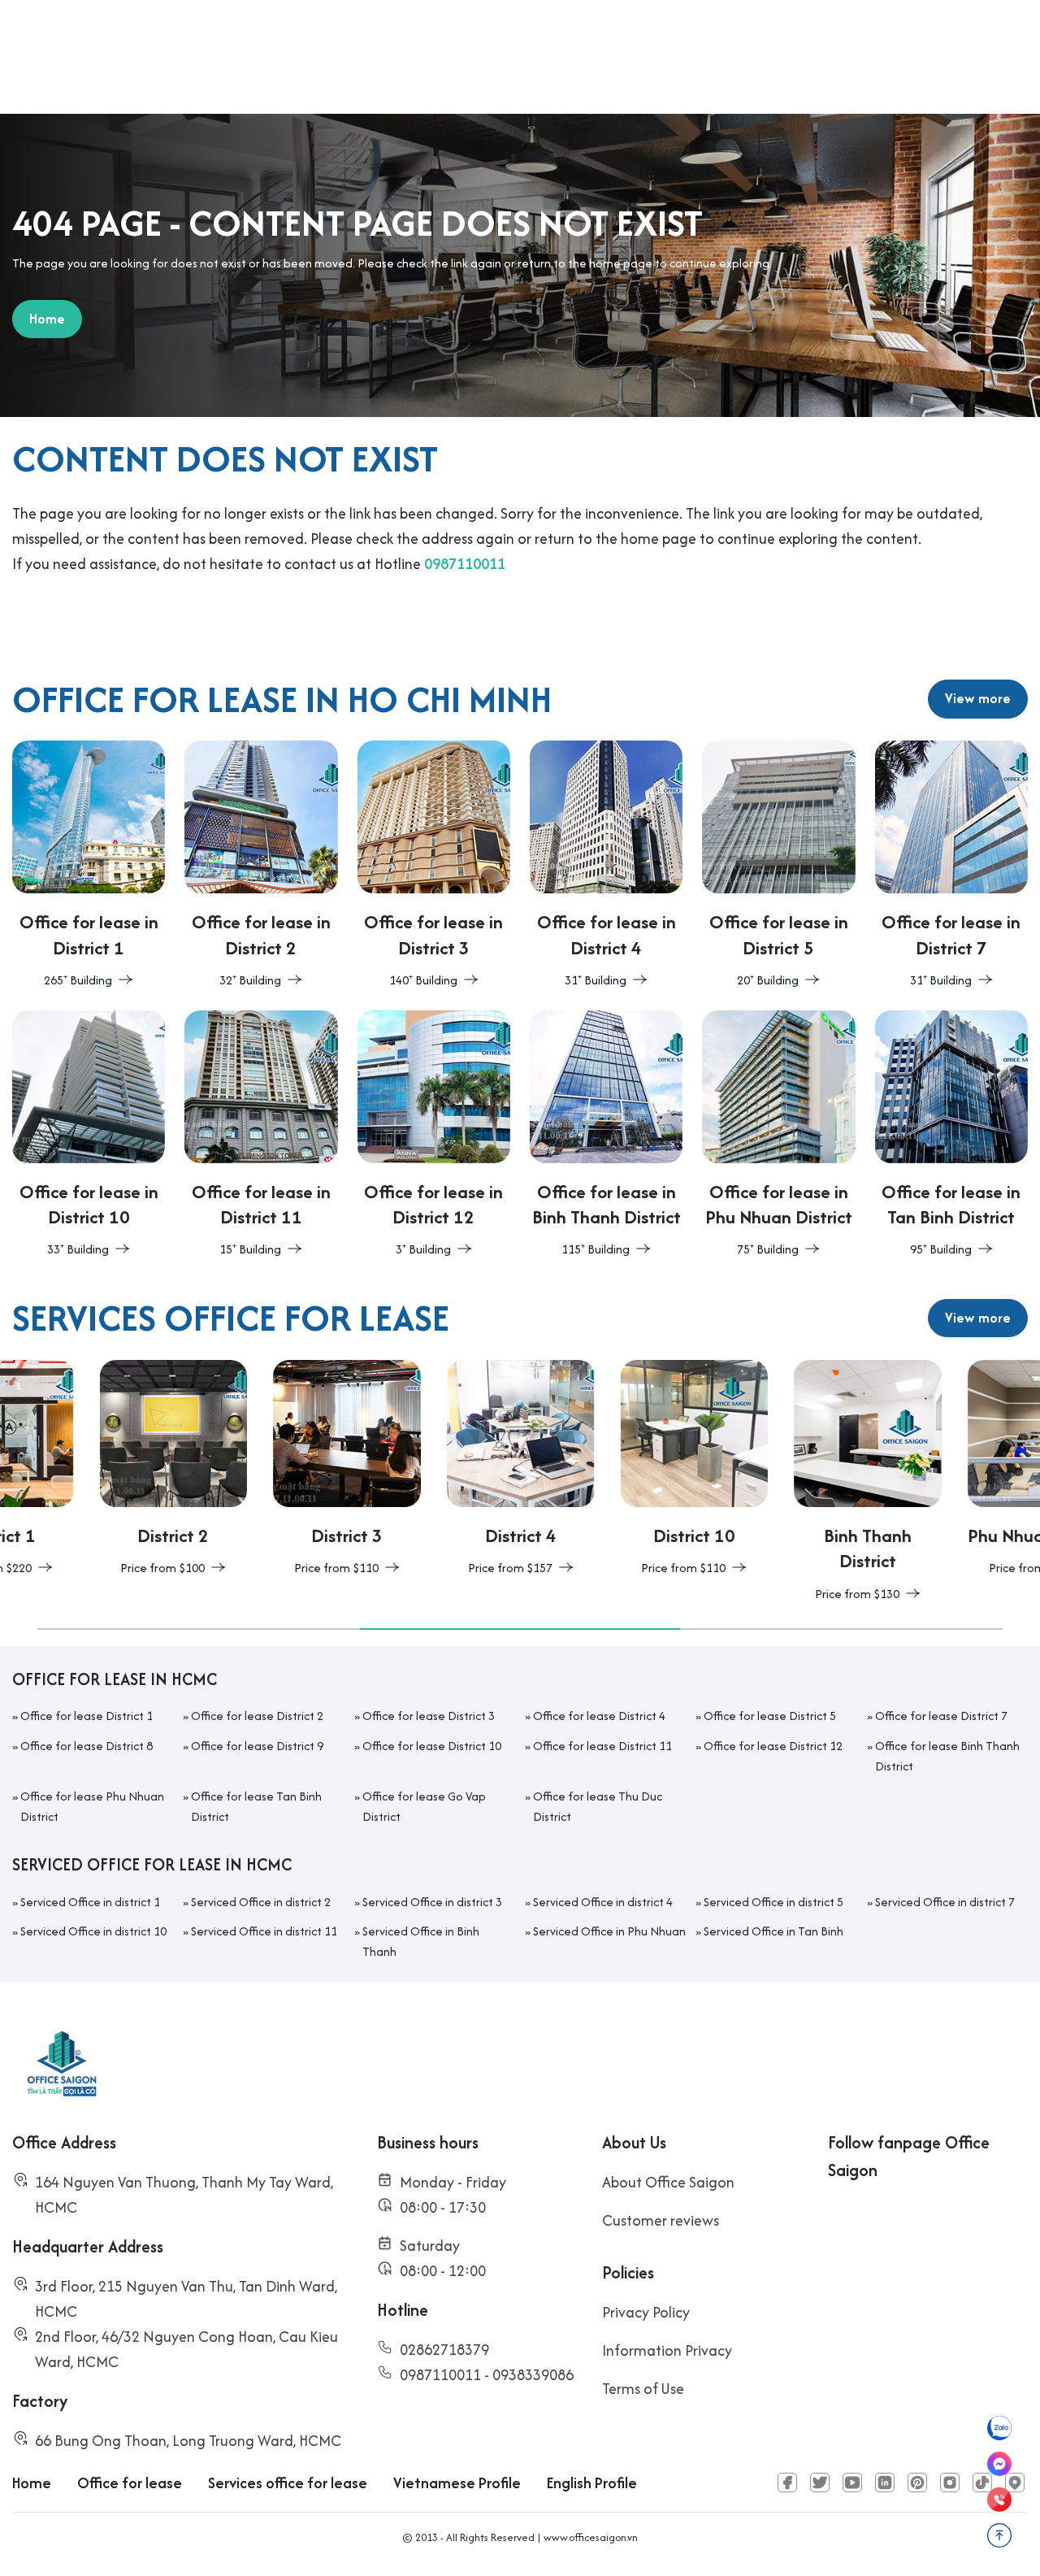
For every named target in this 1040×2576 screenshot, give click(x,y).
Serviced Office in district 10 (93, 1931)
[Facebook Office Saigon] (787, 2483)
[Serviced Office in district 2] (86, 1470)
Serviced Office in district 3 (432, 1902)
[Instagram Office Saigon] (950, 2483)
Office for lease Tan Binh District (256, 1806)
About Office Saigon (668, 2182)
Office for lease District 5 (770, 1716)
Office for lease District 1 (87, 1716)
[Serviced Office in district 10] (607, 1470)
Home (32, 2483)
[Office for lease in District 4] (606, 866)
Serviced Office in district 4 (603, 1902)
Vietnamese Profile (457, 2483)
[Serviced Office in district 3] (260, 1470)
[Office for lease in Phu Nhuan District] (778, 1136)
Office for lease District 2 (257, 1716)
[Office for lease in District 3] (434, 866)
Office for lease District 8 (87, 1746)
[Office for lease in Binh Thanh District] (606, 1136)
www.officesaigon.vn (591, 2537)
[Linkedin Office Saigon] (885, 2483)
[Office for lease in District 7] (951, 866)
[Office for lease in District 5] (778, 866)
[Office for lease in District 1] (89, 866)
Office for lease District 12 (773, 1746)
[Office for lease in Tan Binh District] (951, 1136)
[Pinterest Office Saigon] (917, 2483)
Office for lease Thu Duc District (598, 1806)
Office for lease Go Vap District (424, 1806)
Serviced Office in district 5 (773, 1902)
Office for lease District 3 (429, 1716)
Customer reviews (661, 2220)
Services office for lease (288, 2483)
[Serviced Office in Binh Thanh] (781, 1482)
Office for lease (130, 2483)
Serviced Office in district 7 (945, 1902)
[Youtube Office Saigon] (852, 2483)
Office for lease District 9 (257, 1746)
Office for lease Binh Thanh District (947, 1756)
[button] (198, 1629)
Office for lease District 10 (432, 1746)
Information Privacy (667, 2350)
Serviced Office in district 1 (90, 1902)
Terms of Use (643, 2389)
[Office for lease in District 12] (434, 1136)
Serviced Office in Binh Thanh (421, 1941)
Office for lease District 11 (602, 1746)
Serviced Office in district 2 (261, 1902)
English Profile (592, 2483)
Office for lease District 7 (941, 1716)
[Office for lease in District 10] (89, 1136)
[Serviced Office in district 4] (433, 1470)
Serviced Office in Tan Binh (773, 1931)
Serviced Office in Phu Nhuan (609, 1931)
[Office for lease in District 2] (261, 866)
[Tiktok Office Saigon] (982, 2483)
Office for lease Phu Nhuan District (92, 1806)
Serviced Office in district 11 (264, 1931)
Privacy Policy (646, 2312)
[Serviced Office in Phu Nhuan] (954, 1470)
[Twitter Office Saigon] (820, 2483)
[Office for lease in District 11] (261, 1136)
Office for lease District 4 (599, 1716)
